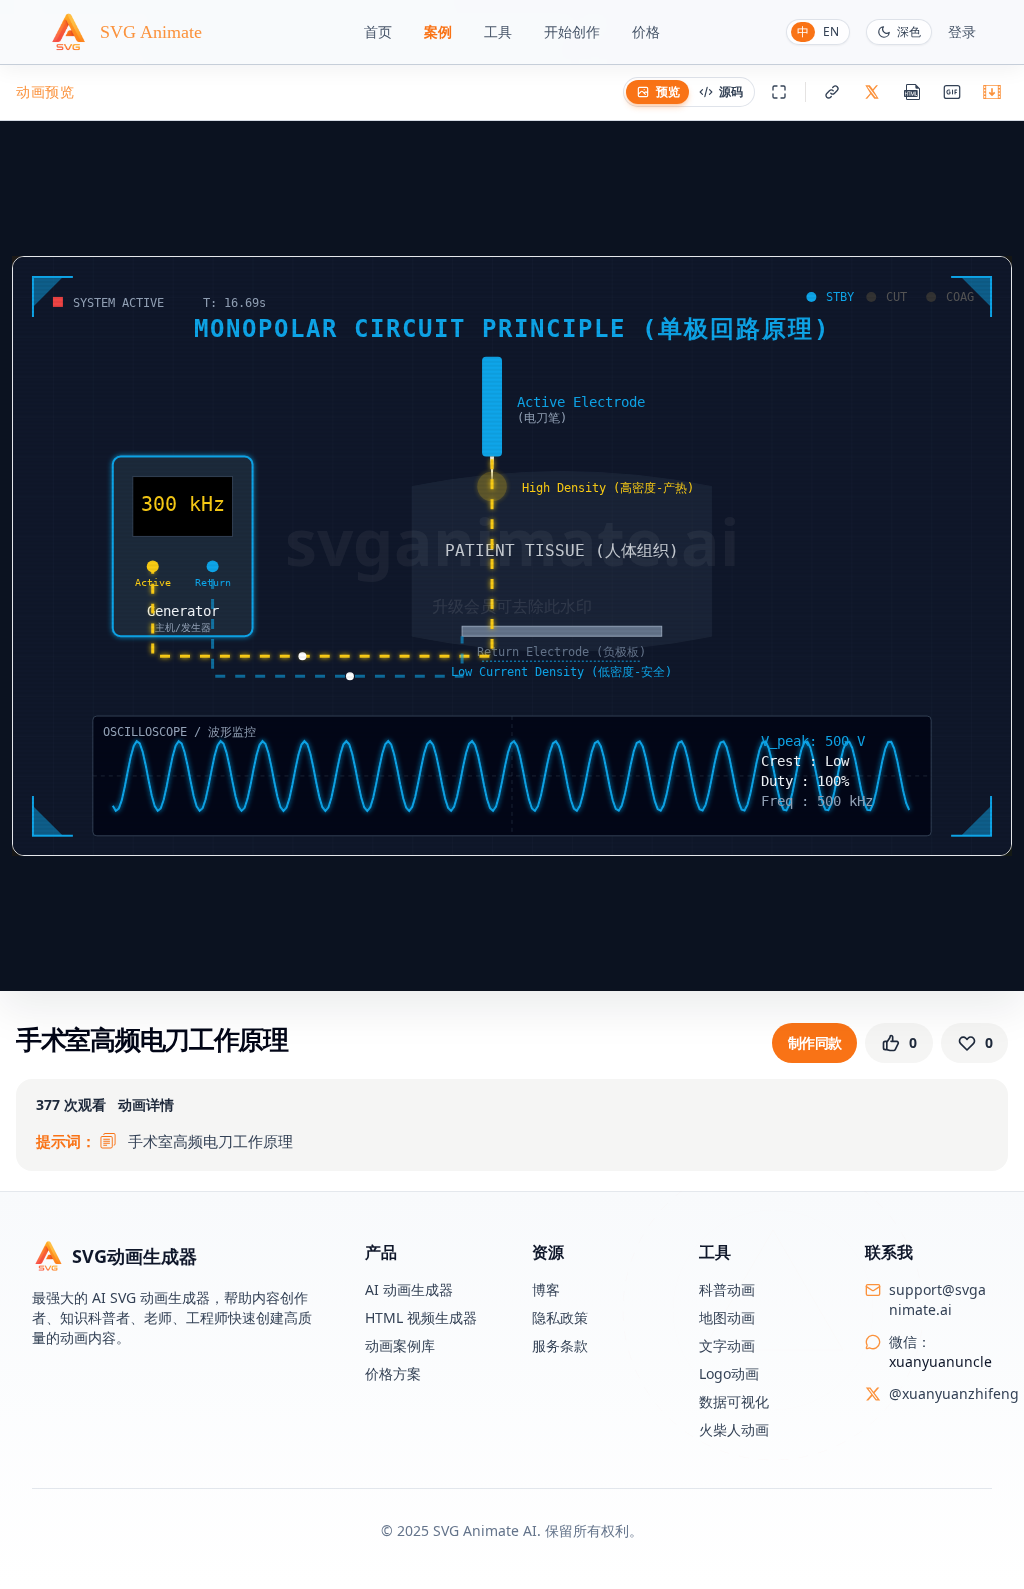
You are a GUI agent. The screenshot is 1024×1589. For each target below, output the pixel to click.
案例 (438, 31)
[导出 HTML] (912, 92)
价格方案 (393, 1373)
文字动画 (727, 1345)
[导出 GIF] (952, 92)
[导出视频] (992, 92)
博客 (546, 1289)
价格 (646, 31)
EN (831, 31)
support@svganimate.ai (937, 1299)
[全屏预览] (779, 92)
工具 (498, 31)
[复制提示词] (108, 1141)
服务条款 (560, 1345)
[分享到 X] (872, 92)
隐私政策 (560, 1317)
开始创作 (572, 31)
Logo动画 (729, 1373)
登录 (962, 31)
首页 (378, 31)
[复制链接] (832, 92)
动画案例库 (400, 1345)
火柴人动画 (734, 1429)
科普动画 (727, 1289)
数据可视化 (734, 1401)
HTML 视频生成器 (421, 1317)
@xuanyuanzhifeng (954, 1393)
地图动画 (727, 1317)
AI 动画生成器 (409, 1289)
